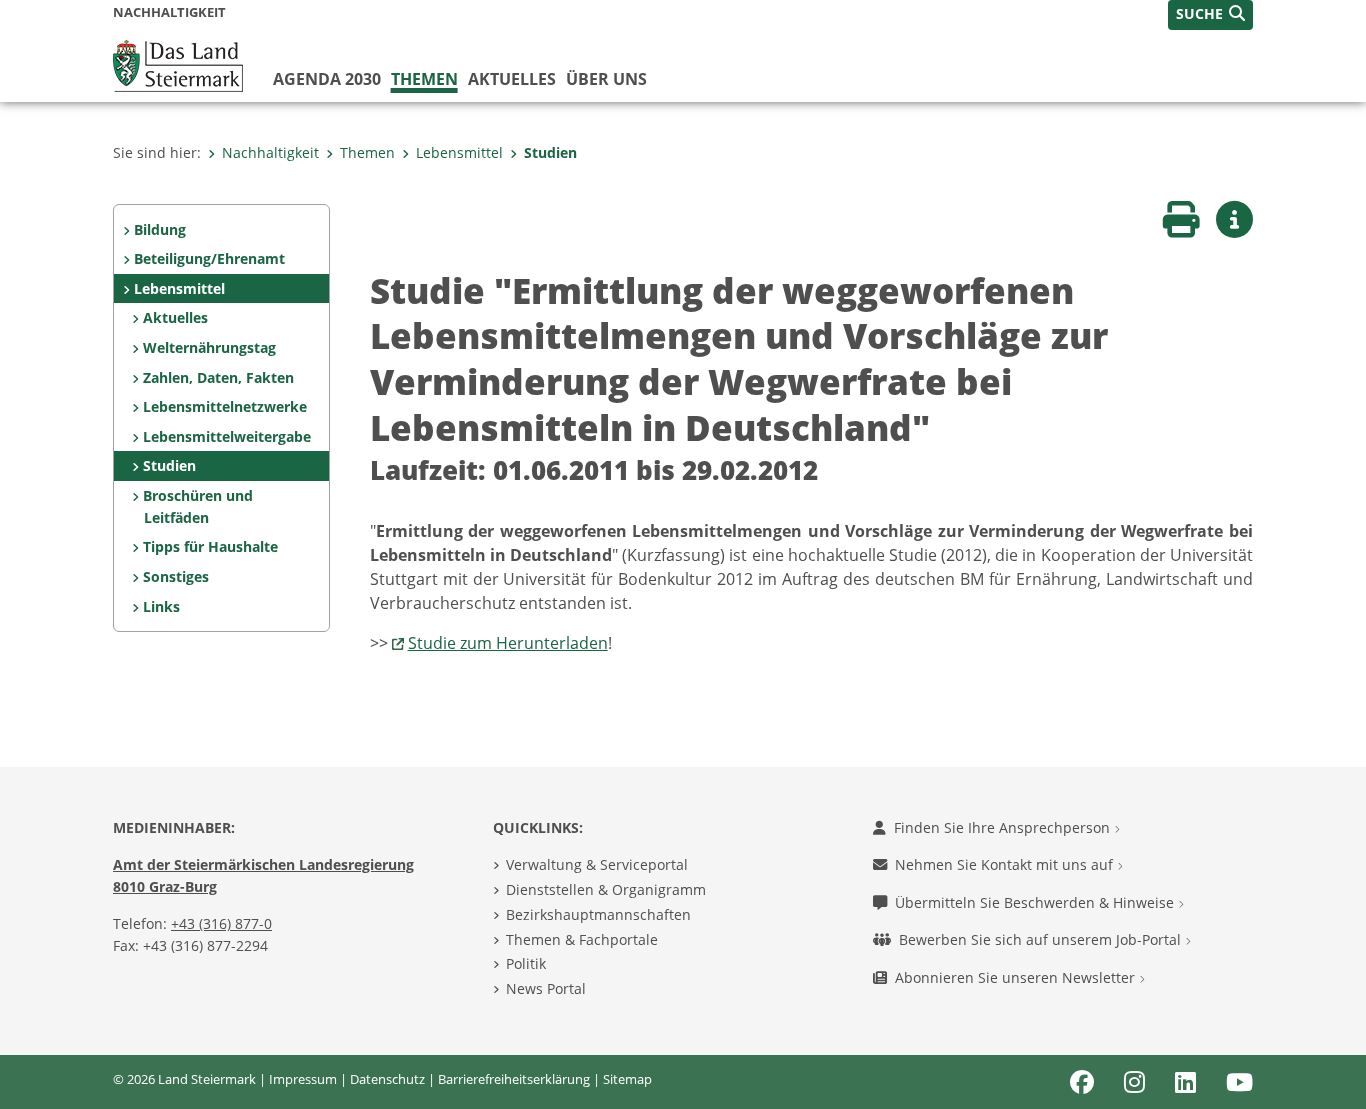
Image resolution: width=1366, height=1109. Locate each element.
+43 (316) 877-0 (221, 923)
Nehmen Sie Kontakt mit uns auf (1006, 864)
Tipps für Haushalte (210, 546)
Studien (550, 152)
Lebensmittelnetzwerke (225, 406)
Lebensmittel (459, 152)
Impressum (303, 1079)
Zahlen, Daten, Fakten (218, 377)
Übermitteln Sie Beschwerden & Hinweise (1036, 902)
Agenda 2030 (327, 79)
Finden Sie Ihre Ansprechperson (1004, 827)
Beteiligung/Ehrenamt (209, 258)
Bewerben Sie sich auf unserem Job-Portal (1042, 939)
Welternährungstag (209, 347)
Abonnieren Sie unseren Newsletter (1017, 977)
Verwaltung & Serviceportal (597, 864)
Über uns (606, 79)
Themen (424, 79)
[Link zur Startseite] (178, 64)
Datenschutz (387, 1079)
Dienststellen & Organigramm (606, 889)
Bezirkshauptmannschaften (598, 914)
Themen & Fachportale (582, 939)
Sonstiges (176, 576)
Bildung (160, 229)
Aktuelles (512, 79)
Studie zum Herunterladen (508, 643)
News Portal (546, 988)
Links (161, 606)
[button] (1210, 15)
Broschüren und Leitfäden (198, 506)
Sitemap (627, 1079)
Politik (526, 963)
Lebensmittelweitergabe (227, 436)
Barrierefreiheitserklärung (514, 1079)
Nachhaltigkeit (270, 152)
